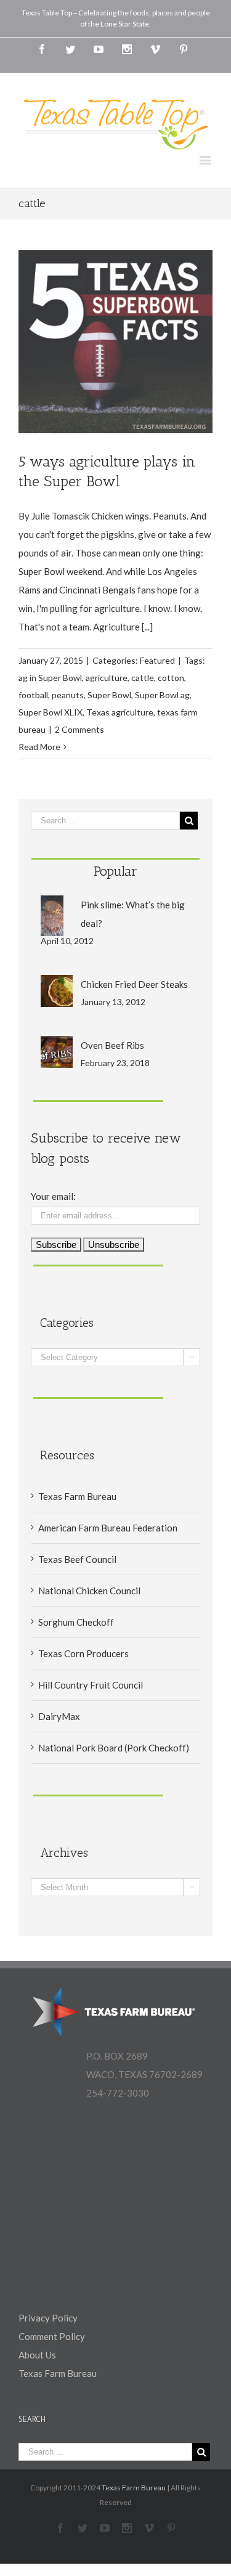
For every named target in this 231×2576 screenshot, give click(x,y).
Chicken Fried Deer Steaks (134, 984)
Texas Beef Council (77, 1559)
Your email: (53, 1196)
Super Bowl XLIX (51, 712)
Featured (157, 660)
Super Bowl (109, 695)
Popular (115, 871)
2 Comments (79, 729)
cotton (171, 678)
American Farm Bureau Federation (108, 1528)
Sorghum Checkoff (76, 1622)
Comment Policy (52, 2336)
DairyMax (59, 1716)
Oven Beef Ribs (112, 1045)
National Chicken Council (89, 1591)
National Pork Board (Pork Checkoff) (114, 1748)
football (33, 695)
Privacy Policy (48, 2318)
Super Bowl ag (162, 695)
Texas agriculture (120, 712)
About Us (37, 2355)
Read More (39, 747)
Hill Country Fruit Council (91, 1685)
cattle (143, 678)
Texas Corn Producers (83, 1653)
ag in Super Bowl (50, 678)
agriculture (107, 678)
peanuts (68, 695)
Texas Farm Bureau (77, 1496)
